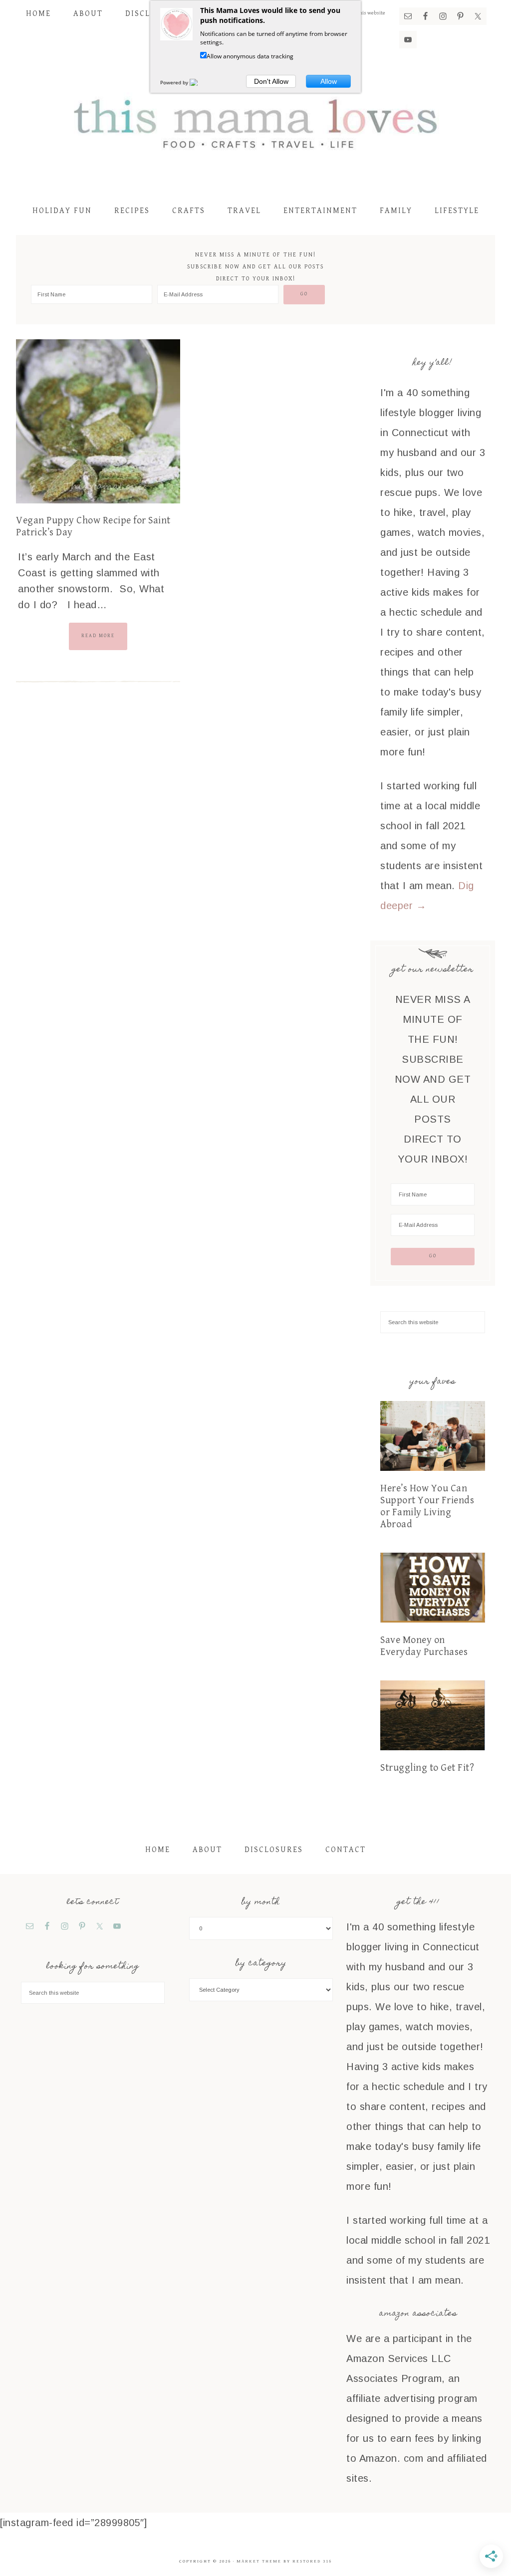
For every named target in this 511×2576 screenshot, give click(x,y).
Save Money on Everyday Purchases (424, 1646)
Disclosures (274, 1850)
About (207, 1850)
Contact (346, 1850)
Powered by (175, 82)
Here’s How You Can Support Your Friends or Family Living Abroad (427, 1507)
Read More (98, 636)
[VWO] (200, 82)
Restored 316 (312, 2561)
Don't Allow (271, 81)
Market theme (259, 2561)
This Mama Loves (255, 122)
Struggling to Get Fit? (427, 1768)
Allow (329, 81)
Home (158, 1850)
